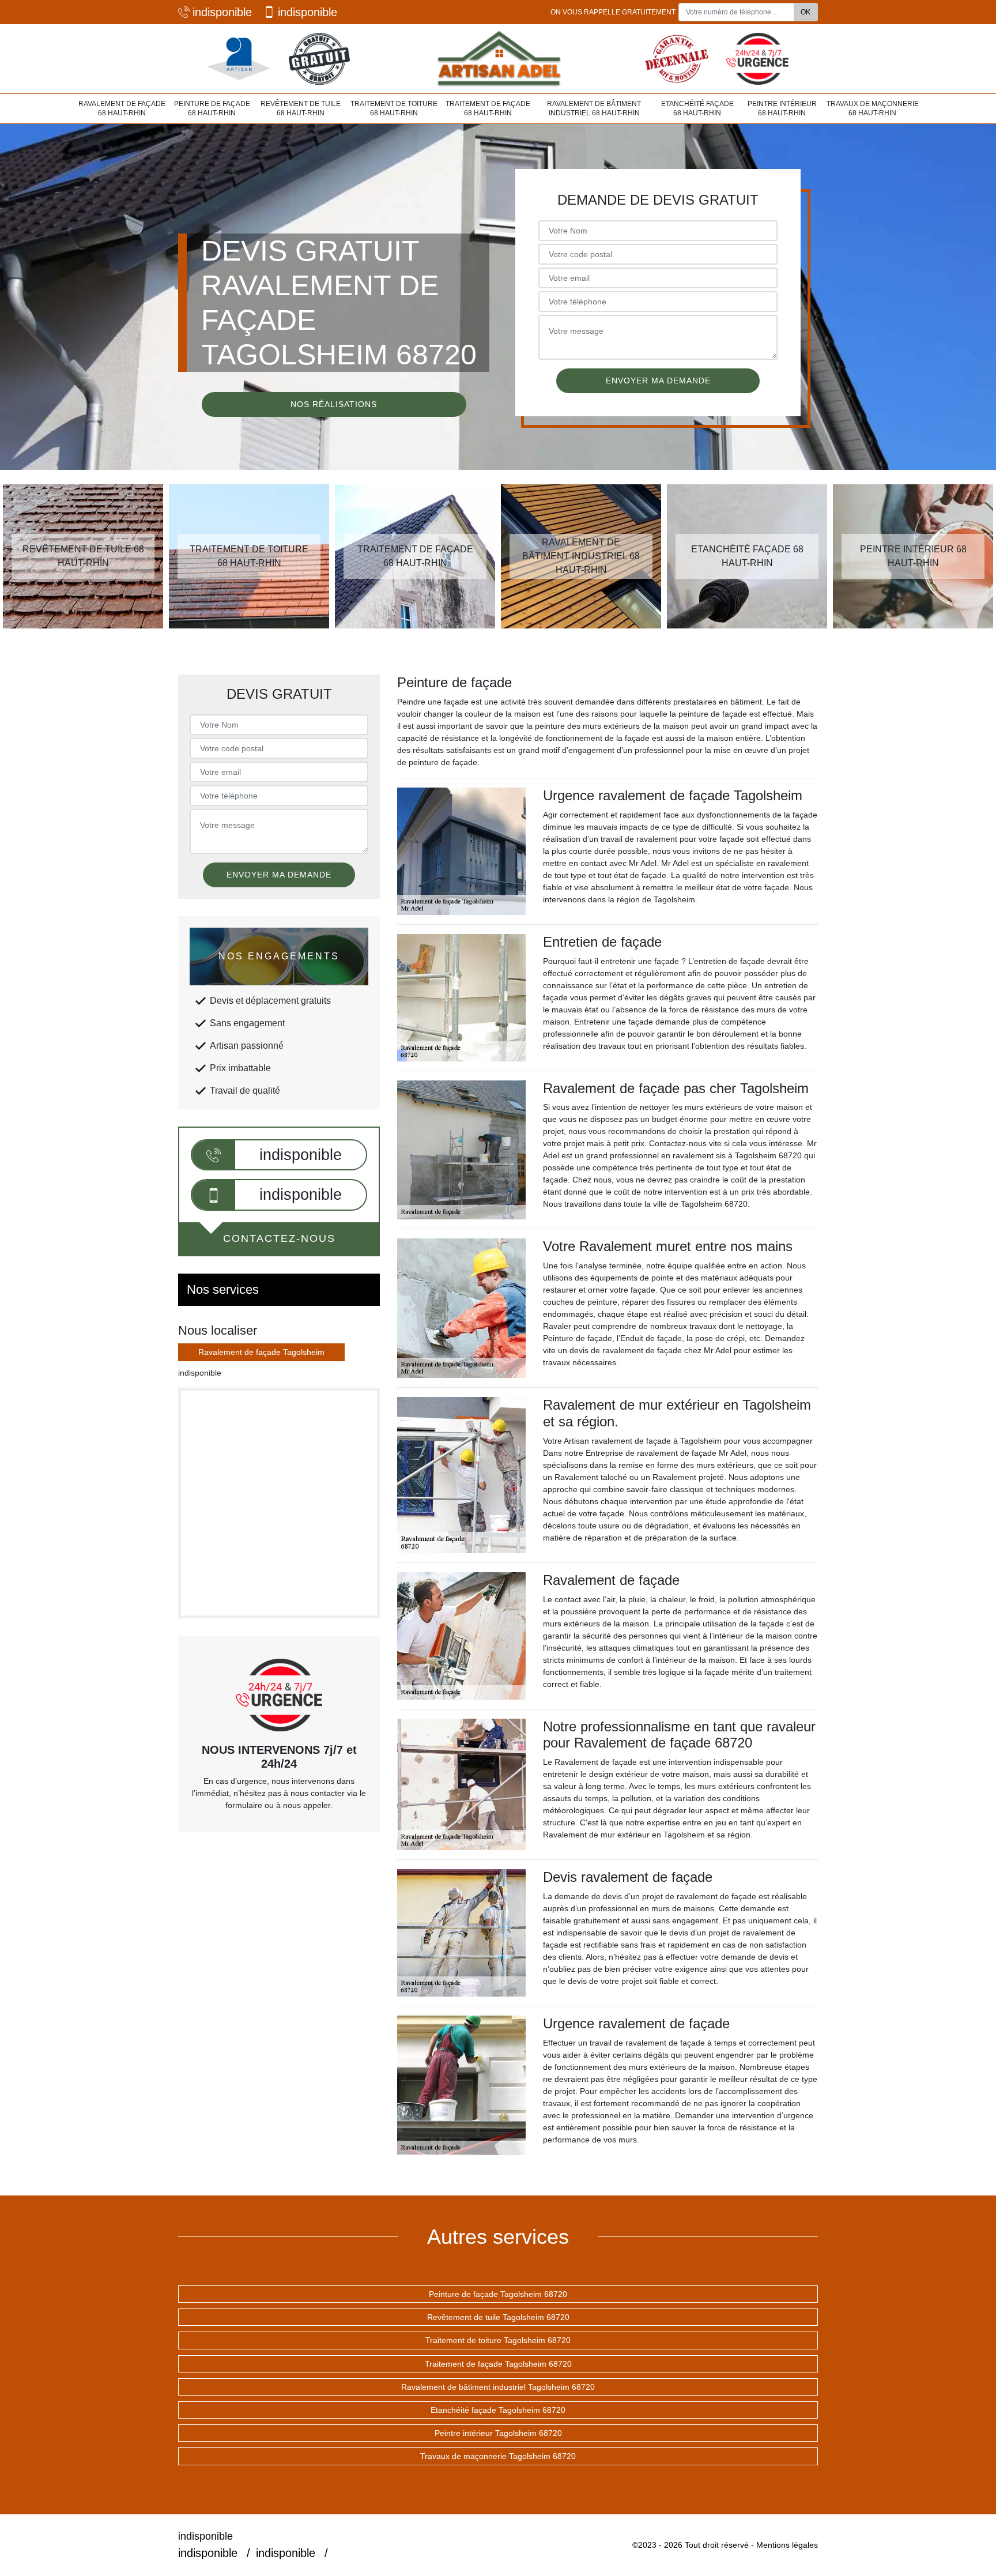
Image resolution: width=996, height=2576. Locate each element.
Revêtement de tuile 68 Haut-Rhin (301, 108)
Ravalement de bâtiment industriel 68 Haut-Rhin (594, 108)
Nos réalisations (334, 404)
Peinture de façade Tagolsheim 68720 (498, 2294)
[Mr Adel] (498, 59)
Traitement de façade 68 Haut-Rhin (488, 108)
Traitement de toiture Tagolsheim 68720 (498, 2340)
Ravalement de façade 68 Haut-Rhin (122, 108)
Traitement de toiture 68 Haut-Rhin (394, 108)
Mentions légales (787, 2545)
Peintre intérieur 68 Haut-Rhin (782, 108)
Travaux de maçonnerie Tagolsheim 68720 (498, 2456)
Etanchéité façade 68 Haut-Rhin (697, 108)
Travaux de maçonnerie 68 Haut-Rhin (873, 108)
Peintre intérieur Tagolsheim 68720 (498, 2433)
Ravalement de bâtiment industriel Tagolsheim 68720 (498, 2387)
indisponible (222, 12)
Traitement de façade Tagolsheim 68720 (498, 2364)
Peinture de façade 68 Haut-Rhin (212, 108)
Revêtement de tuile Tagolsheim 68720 (498, 2317)
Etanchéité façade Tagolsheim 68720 (498, 2410)
